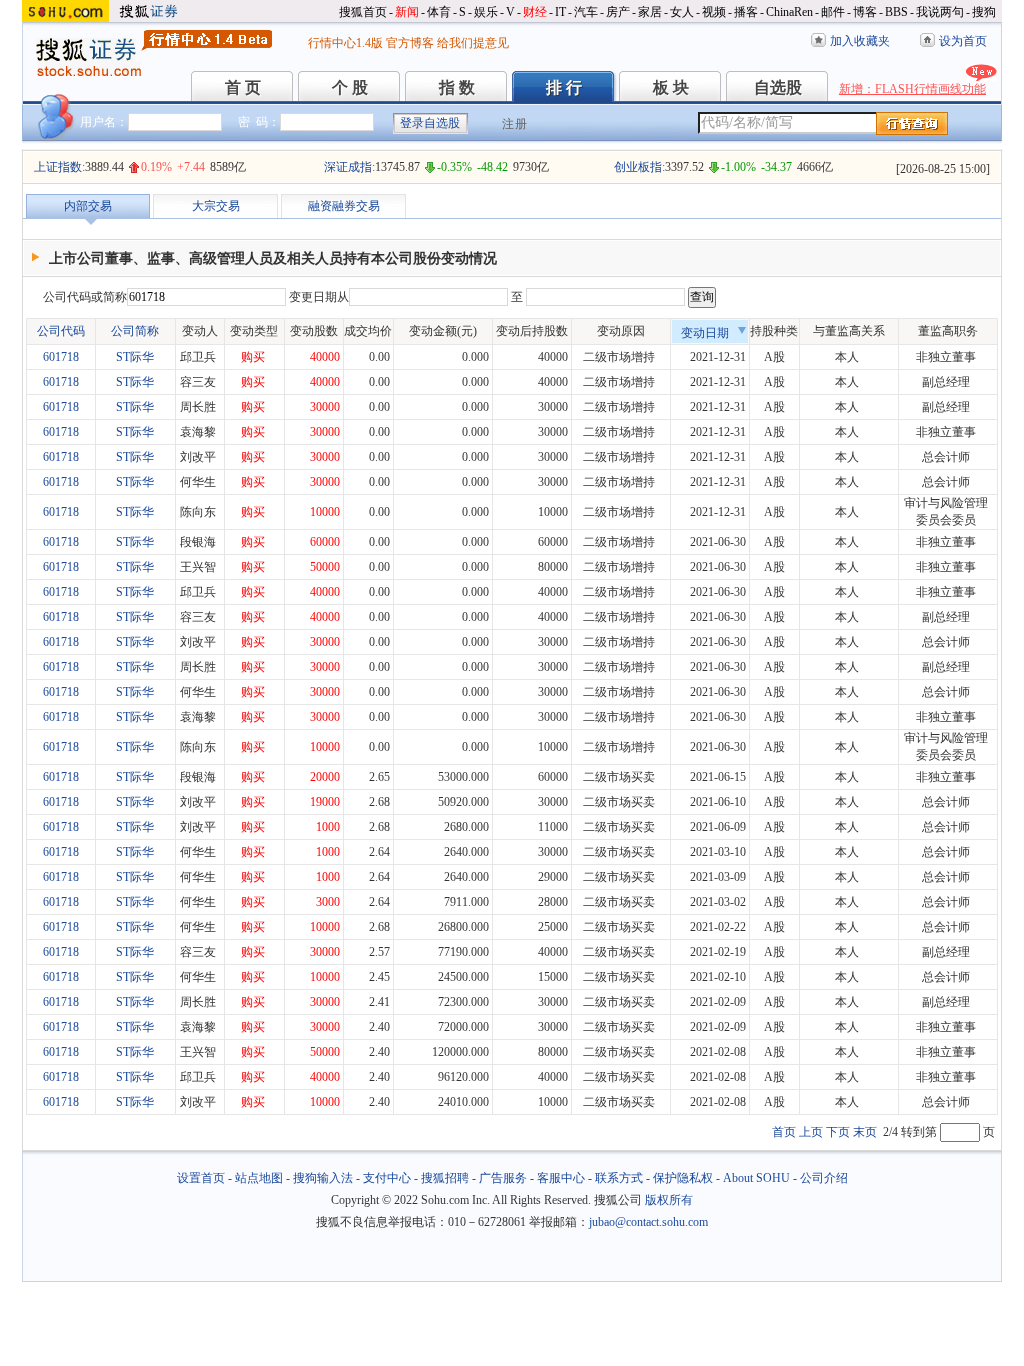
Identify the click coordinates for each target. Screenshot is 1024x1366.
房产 (618, 12)
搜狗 (984, 12)
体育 (439, 12)
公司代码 (61, 331)
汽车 (586, 12)
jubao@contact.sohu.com (648, 1222)
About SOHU (756, 1178)
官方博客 (410, 43)
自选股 (778, 87)
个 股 (350, 87)
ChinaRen (789, 12)
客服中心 (561, 1178)
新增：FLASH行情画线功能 (912, 89)
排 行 (564, 87)
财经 (535, 12)
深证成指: (349, 167)
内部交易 (88, 206)
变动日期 (705, 333)
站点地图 (259, 1178)
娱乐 (486, 12)
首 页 (243, 87)
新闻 (407, 12)
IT (560, 12)
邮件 (833, 12)
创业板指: (639, 167)
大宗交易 (216, 206)
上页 (811, 1132)
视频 (714, 12)
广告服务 (503, 1178)
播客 (746, 12)
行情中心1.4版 (345, 43)
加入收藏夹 (860, 41)
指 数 (457, 87)
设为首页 (963, 41)
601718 (61, 357)
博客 (865, 12)
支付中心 (387, 1178)
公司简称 (135, 331)
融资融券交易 (344, 206)
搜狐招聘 (445, 1178)
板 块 (671, 87)
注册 (515, 124)
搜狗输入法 (323, 1178)
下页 (838, 1132)
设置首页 (201, 1178)
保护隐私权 (683, 1178)
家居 (650, 12)
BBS (896, 12)
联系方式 (619, 1178)
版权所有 (669, 1200)
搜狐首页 (363, 12)
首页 (784, 1132)
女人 (682, 12)
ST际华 (135, 357)
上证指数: (59, 167)
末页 (865, 1132)
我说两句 (940, 12)
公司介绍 (824, 1178)
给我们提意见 (473, 43)
